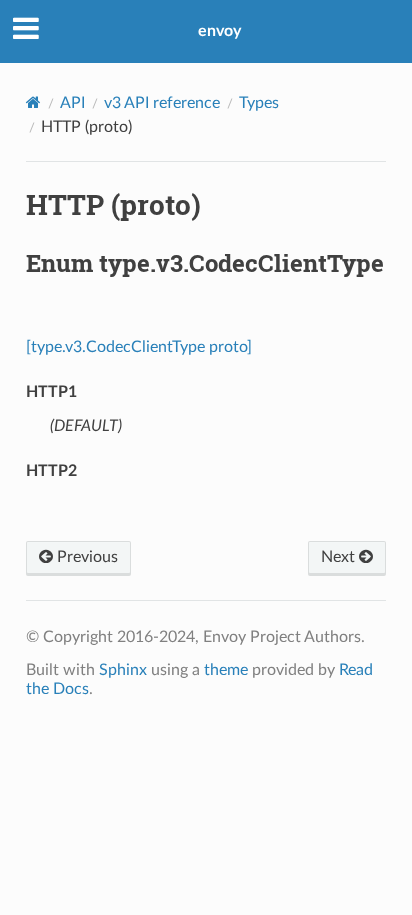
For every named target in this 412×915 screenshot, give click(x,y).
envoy (219, 31)
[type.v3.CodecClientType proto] (139, 347)
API (72, 103)
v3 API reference (162, 103)
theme (226, 670)
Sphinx (123, 670)
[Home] (33, 102)
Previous (85, 557)
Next (340, 557)
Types (259, 103)
